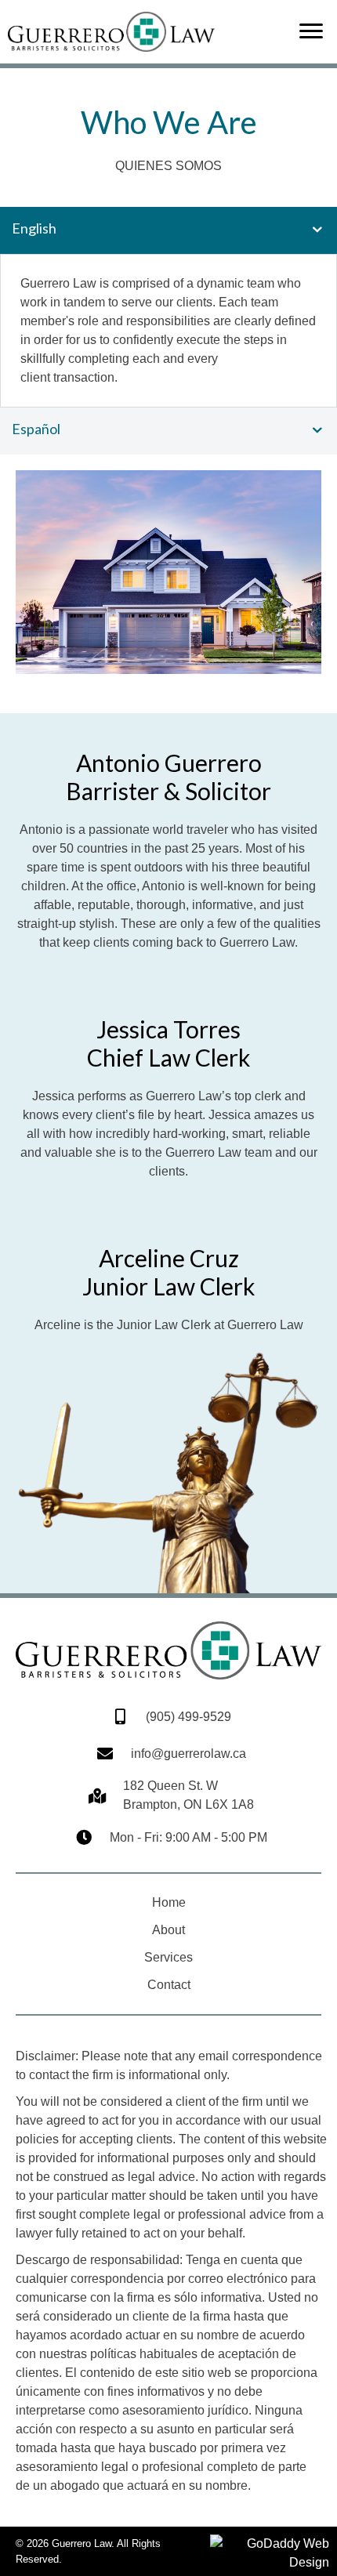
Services (168, 1957)
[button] (311, 31)
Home (169, 1902)
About (168, 1930)
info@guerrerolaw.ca (188, 1754)
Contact (169, 1985)
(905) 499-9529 (188, 1717)
